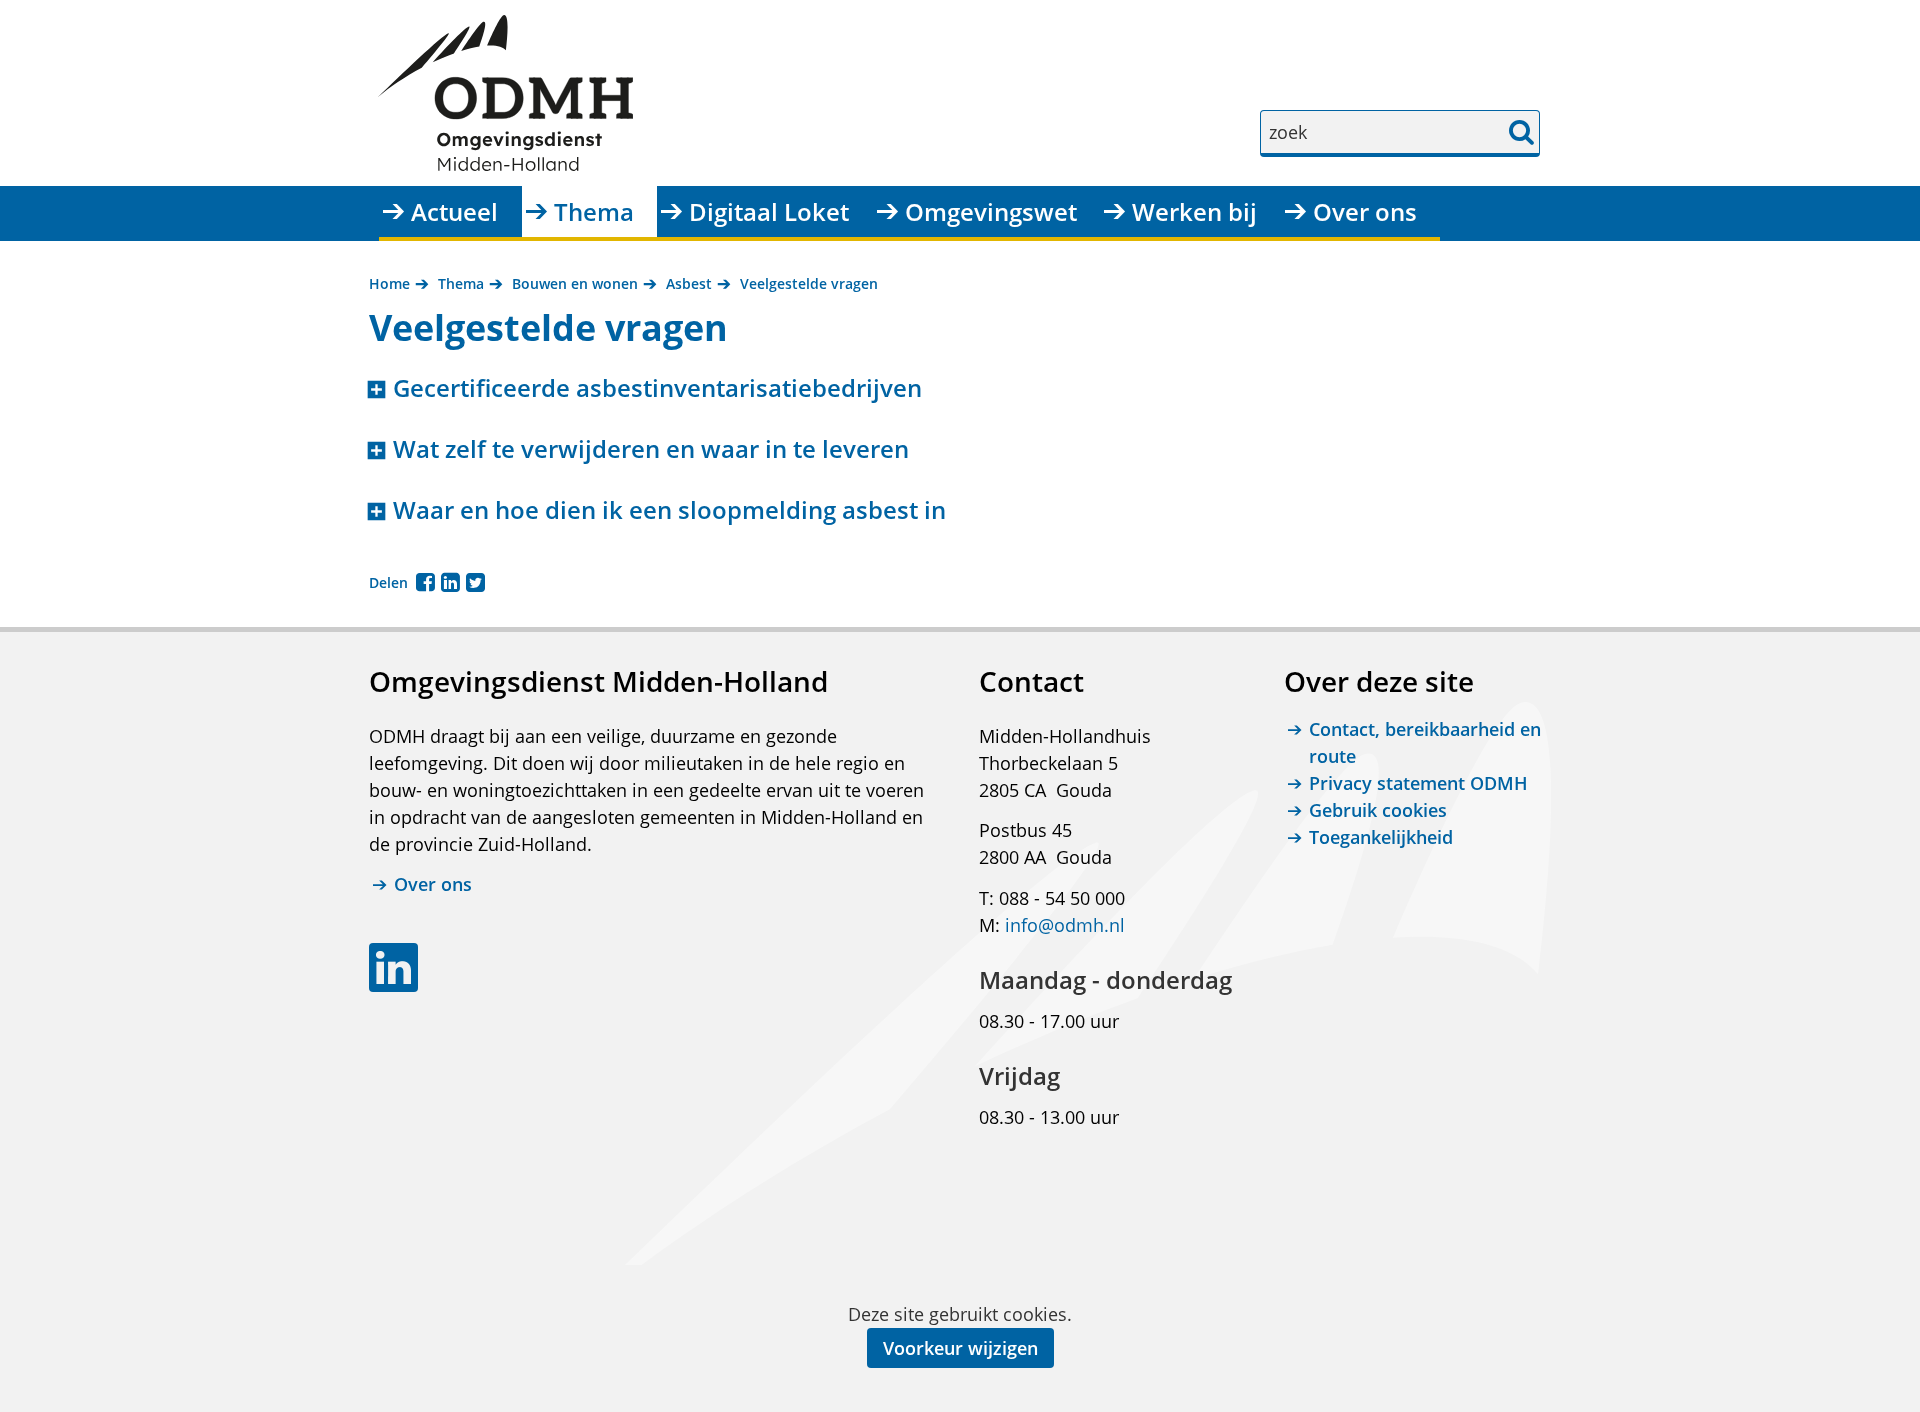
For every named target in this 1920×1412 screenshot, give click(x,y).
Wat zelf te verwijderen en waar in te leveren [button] (651, 449)
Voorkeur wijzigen (960, 1348)
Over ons (1365, 211)
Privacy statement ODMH (1418, 783)
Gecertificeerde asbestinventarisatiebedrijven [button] (657, 388)
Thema (594, 211)
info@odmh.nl (1065, 925)
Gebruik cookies (1378, 810)
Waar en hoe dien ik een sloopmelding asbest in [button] (669, 510)
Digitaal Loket (769, 211)
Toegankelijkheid (1381, 837)
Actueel (454, 211)
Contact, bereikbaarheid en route (1425, 742)
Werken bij (1194, 211)
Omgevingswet (991, 211)
